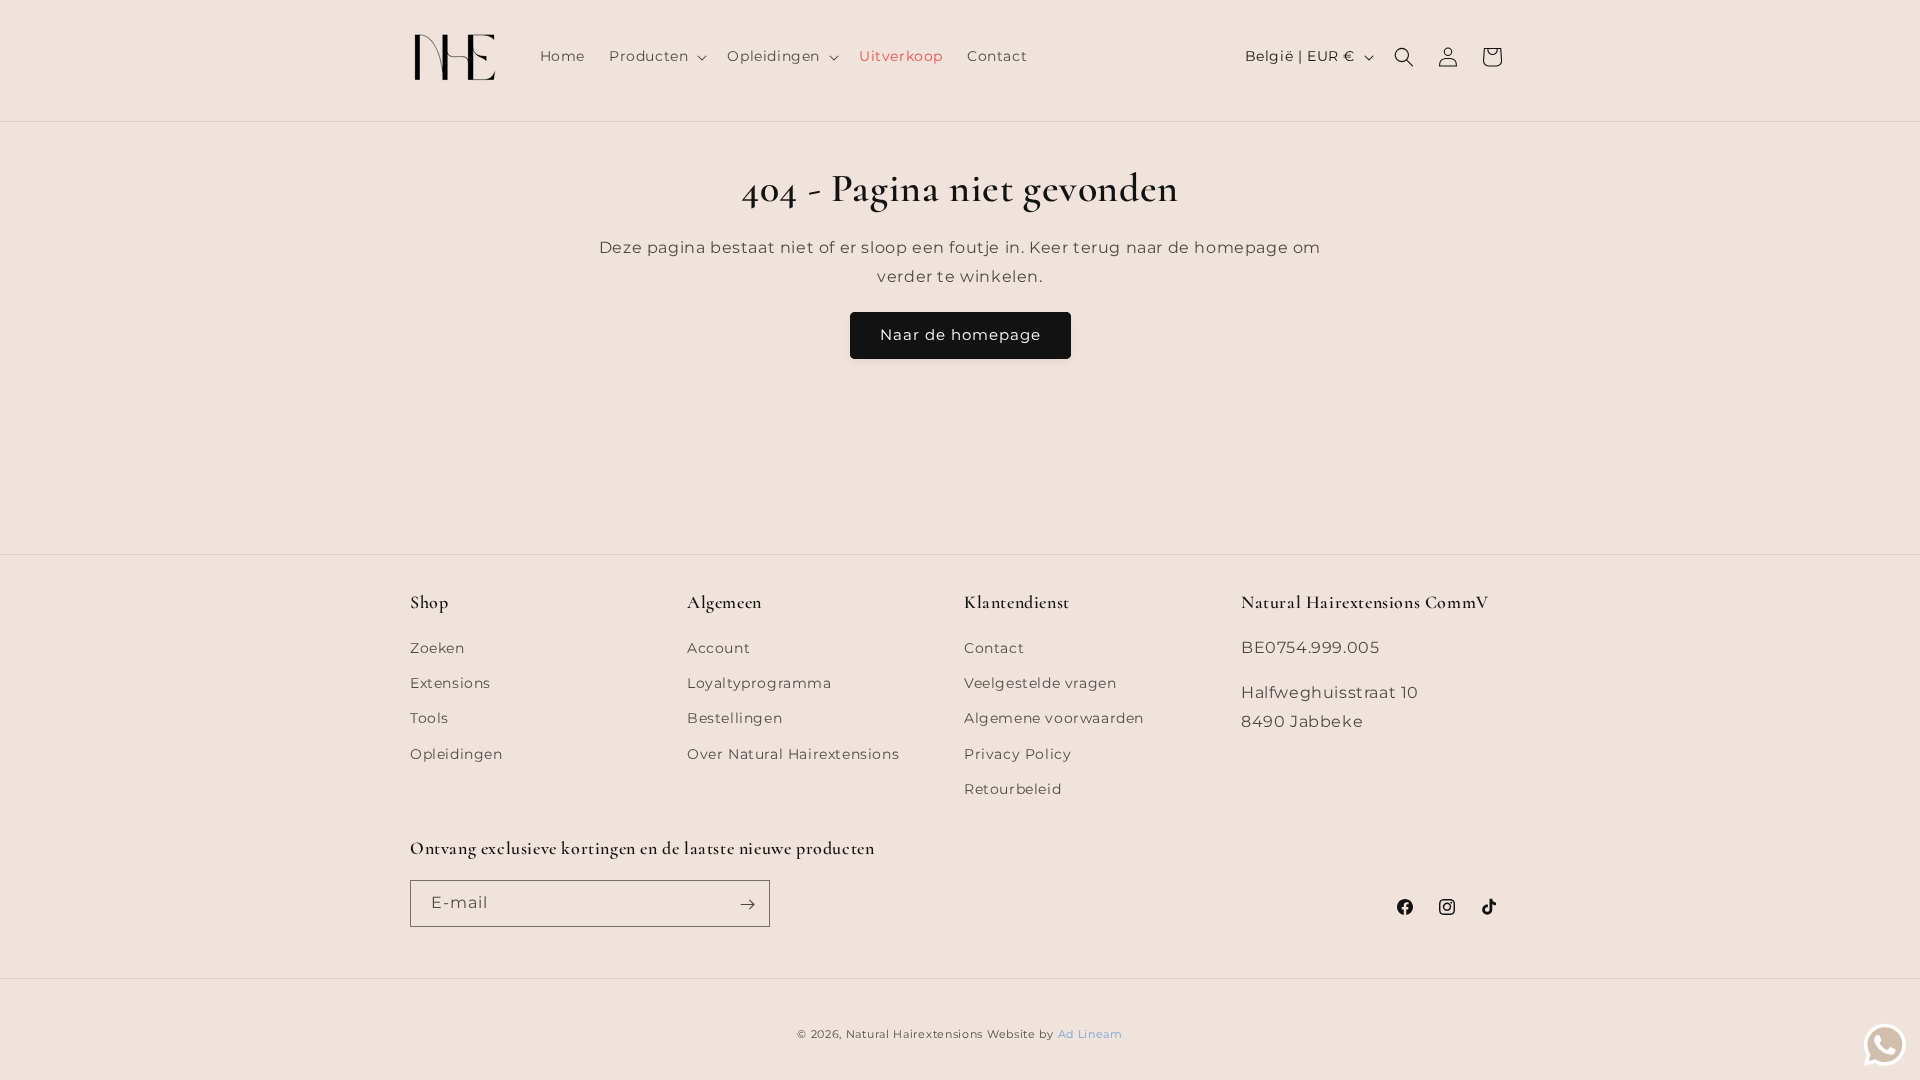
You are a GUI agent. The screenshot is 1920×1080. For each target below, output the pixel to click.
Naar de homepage (960, 334)
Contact (994, 648)
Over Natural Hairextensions (793, 754)
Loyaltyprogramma (759, 683)
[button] (656, 56)
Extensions (450, 683)
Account (718, 648)
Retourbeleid (1012, 789)
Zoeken (437, 648)
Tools (429, 719)
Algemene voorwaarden (1054, 719)
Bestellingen (734, 719)
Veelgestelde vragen (1040, 683)
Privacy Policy (1017, 754)
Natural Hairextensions (914, 1034)
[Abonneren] (747, 904)
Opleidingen (456, 754)
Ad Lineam (1090, 1034)
